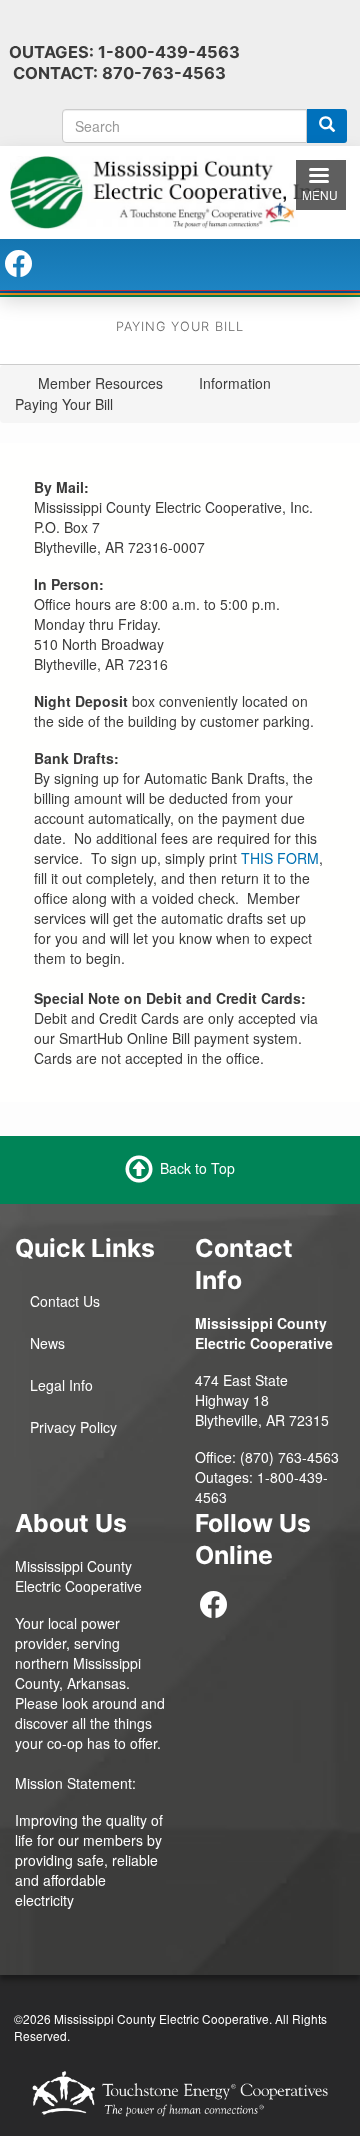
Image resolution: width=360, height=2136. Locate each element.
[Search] (327, 126)
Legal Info (61, 1385)
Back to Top (197, 1168)
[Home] (180, 190)
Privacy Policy (73, 1427)
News (47, 1343)
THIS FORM (280, 858)
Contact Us (65, 1301)
